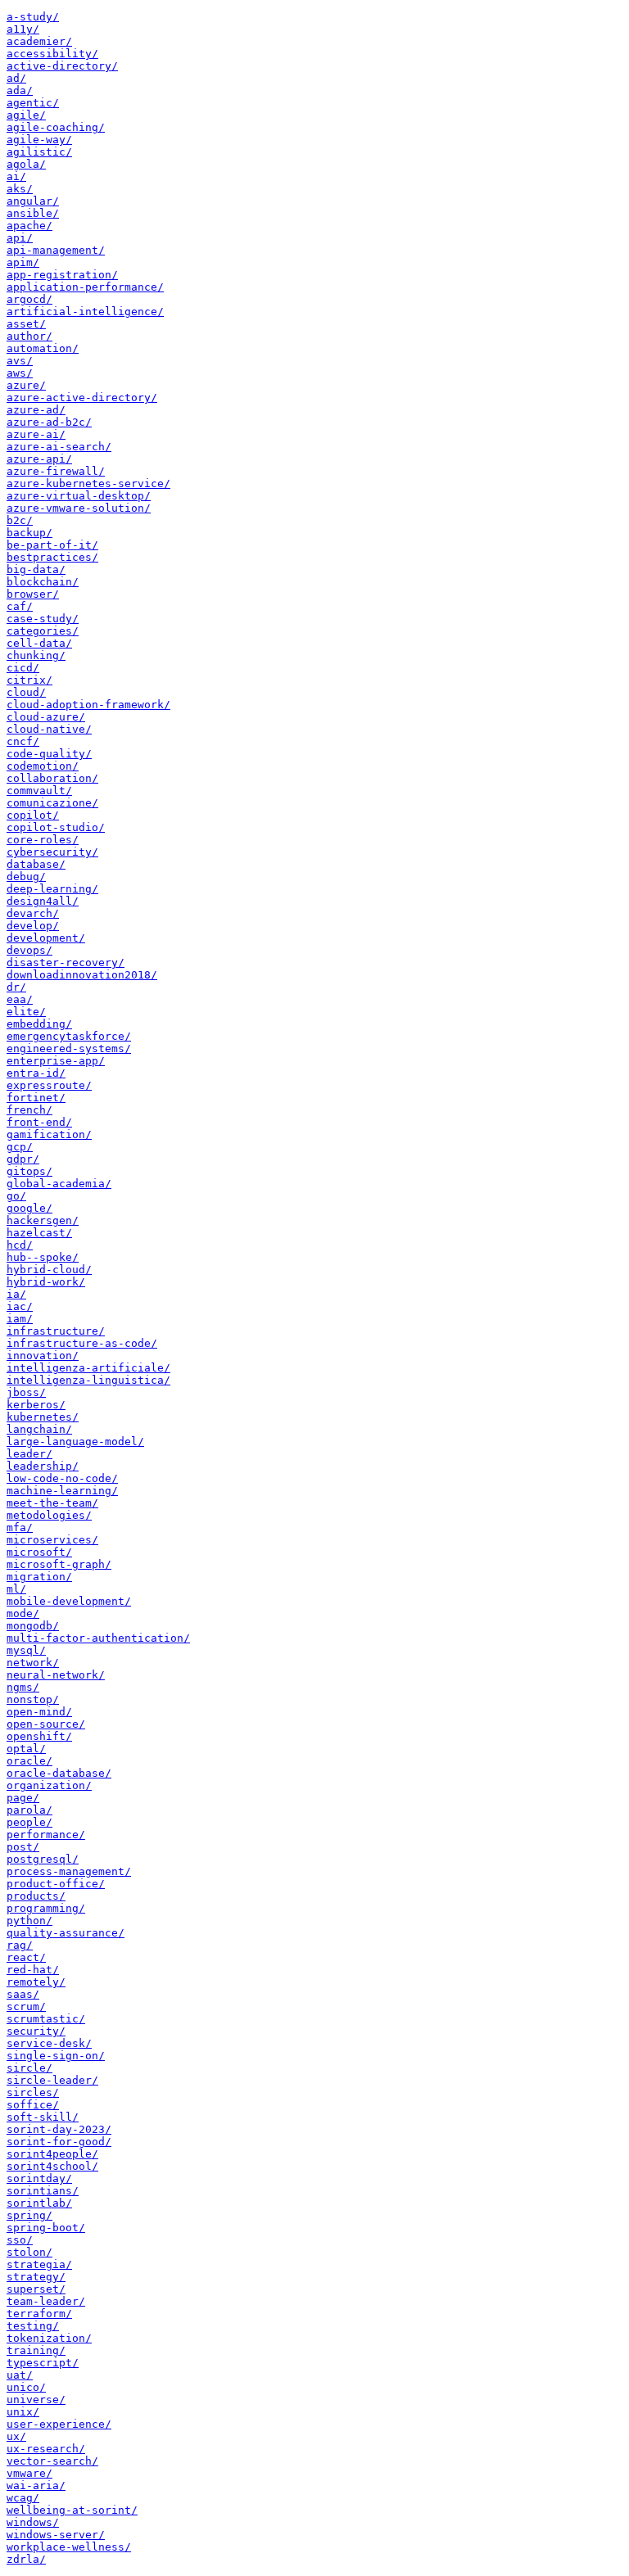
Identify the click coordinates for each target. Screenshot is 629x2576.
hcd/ (20, 1245)
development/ (46, 938)
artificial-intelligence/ (85, 312)
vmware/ (29, 2473)
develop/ (33, 926)
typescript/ (43, 2363)
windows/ (33, 2522)
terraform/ (39, 2314)
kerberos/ (36, 1405)
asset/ (26, 324)
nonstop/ (33, 1699)
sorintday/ (39, 2178)
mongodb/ (33, 1626)
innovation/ (43, 1356)
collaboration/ (52, 778)
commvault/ (39, 791)
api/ (20, 238)
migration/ (39, 1577)
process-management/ (69, 1871)
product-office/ (56, 1884)
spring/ (29, 2215)
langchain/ (39, 1429)
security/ (36, 2031)
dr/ (16, 987)
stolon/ (29, 2252)
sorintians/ (43, 2191)
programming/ (46, 1908)
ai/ (16, 176)
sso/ (20, 2240)
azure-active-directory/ (82, 398)
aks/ (20, 189)
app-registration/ (62, 275)
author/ (29, 336)
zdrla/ (26, 2559)
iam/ (20, 1319)
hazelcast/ (39, 1233)
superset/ (36, 2289)
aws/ (20, 373)
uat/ (20, 2375)
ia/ (16, 1294)
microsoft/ (39, 1552)
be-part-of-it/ (52, 545)
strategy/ (36, 2277)
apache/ (29, 226)
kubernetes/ (43, 1417)
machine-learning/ (62, 1491)
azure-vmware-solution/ (79, 508)
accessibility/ (52, 54)
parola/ (29, 1810)
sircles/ (33, 2092)
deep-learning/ (52, 889)
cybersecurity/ (52, 852)
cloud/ (26, 692)
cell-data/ (39, 643)
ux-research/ (46, 2449)
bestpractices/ (52, 557)
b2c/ (20, 520)
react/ (26, 1957)
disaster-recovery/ (66, 963)
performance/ (46, 1835)
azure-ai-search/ (59, 447)
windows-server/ (56, 2535)
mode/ (23, 1613)
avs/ (20, 361)
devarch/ (33, 913)
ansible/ (33, 213)
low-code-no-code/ (62, 1478)
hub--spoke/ (43, 1257)
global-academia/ (59, 1184)
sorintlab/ (39, 2203)
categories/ (43, 631)
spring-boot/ (46, 2228)
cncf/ (23, 741)
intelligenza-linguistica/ (88, 1380)
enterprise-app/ (56, 1061)
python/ (29, 1921)
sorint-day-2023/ (59, 2129)
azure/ (26, 385)
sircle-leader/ (52, 2080)
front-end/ (39, 1122)
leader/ (29, 1454)
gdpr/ (23, 1159)
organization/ (49, 1785)
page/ (23, 1798)
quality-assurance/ (66, 1933)
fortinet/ (36, 1098)
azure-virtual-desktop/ (79, 496)
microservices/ (52, 1540)
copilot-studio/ (56, 827)
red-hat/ (33, 1970)
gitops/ (29, 1171)
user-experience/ (59, 2424)
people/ (29, 1822)
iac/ (20, 1306)
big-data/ (36, 569)
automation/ (43, 348)
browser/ (33, 594)
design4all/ (43, 901)
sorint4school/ (52, 2166)
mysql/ (26, 1650)
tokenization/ (49, 2338)
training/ (36, 2350)
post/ (23, 1847)
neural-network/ (56, 1675)
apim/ (23, 262)
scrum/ (26, 2007)
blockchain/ (43, 582)
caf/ (20, 606)
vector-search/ (52, 2461)
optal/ (26, 1749)
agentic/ (33, 103)
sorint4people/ (52, 2154)
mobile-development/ (69, 1601)
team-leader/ (46, 2301)
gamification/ (49, 1134)
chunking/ (36, 655)
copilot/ (33, 815)
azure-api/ (39, 459)
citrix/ (29, 680)
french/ (29, 1110)
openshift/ (39, 1736)
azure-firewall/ (56, 471)
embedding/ (39, 1024)
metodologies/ (49, 1515)
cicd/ (23, 668)
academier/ (39, 41)
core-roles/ (43, 840)
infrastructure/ (56, 1331)
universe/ (36, 2400)
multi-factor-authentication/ (98, 1638)
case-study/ (43, 619)
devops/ (29, 950)
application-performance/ (85, 287)
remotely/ (36, 1982)
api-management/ (56, 250)
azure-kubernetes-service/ (88, 484)
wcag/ (23, 2498)
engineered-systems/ (69, 1048)
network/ (33, 1663)
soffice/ (33, 2105)
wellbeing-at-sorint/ (72, 2510)
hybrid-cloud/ (49, 1270)
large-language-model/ (75, 1442)
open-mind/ (39, 1712)
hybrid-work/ (46, 1282)
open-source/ (46, 1724)
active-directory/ (62, 66)
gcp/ (20, 1147)
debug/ (26, 877)
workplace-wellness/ (69, 2547)
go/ (16, 1196)
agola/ (26, 164)
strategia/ (39, 2264)
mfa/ (20, 1528)
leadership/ (43, 1466)
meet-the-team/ (52, 1503)
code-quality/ (49, 754)
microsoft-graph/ (59, 1564)
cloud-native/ (49, 729)
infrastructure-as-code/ (82, 1343)
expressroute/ (49, 1085)
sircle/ (29, 2068)
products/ (36, 1896)
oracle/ (29, 1761)
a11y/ (23, 29)
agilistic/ (39, 152)
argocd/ (29, 299)
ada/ (20, 90)
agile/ (26, 115)
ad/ (16, 78)
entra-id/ (36, 1073)
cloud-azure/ (46, 717)
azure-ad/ (36, 410)
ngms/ (23, 1687)
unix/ (23, 2412)
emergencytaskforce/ (69, 1036)
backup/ (29, 533)
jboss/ (26, 1392)
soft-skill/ (43, 2117)
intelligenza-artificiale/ (88, 1368)
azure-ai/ (36, 434)
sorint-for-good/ (59, 2142)
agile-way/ (39, 140)
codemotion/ (43, 766)
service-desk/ (49, 2043)
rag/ (20, 1945)
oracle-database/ (59, 1773)
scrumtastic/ (46, 2019)
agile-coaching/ (56, 127)
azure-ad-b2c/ (49, 422)
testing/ (33, 2326)
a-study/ (33, 17)
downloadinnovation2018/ (82, 975)
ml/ (16, 1589)
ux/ (16, 2436)
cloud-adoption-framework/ (88, 705)
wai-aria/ (36, 2486)
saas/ (23, 1994)
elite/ (26, 1012)
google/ (29, 1208)
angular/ (33, 201)
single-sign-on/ (56, 2056)
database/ (36, 864)
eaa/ (20, 999)
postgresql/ (43, 1859)
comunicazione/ (52, 803)
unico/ (26, 2387)
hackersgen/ (43, 1220)
